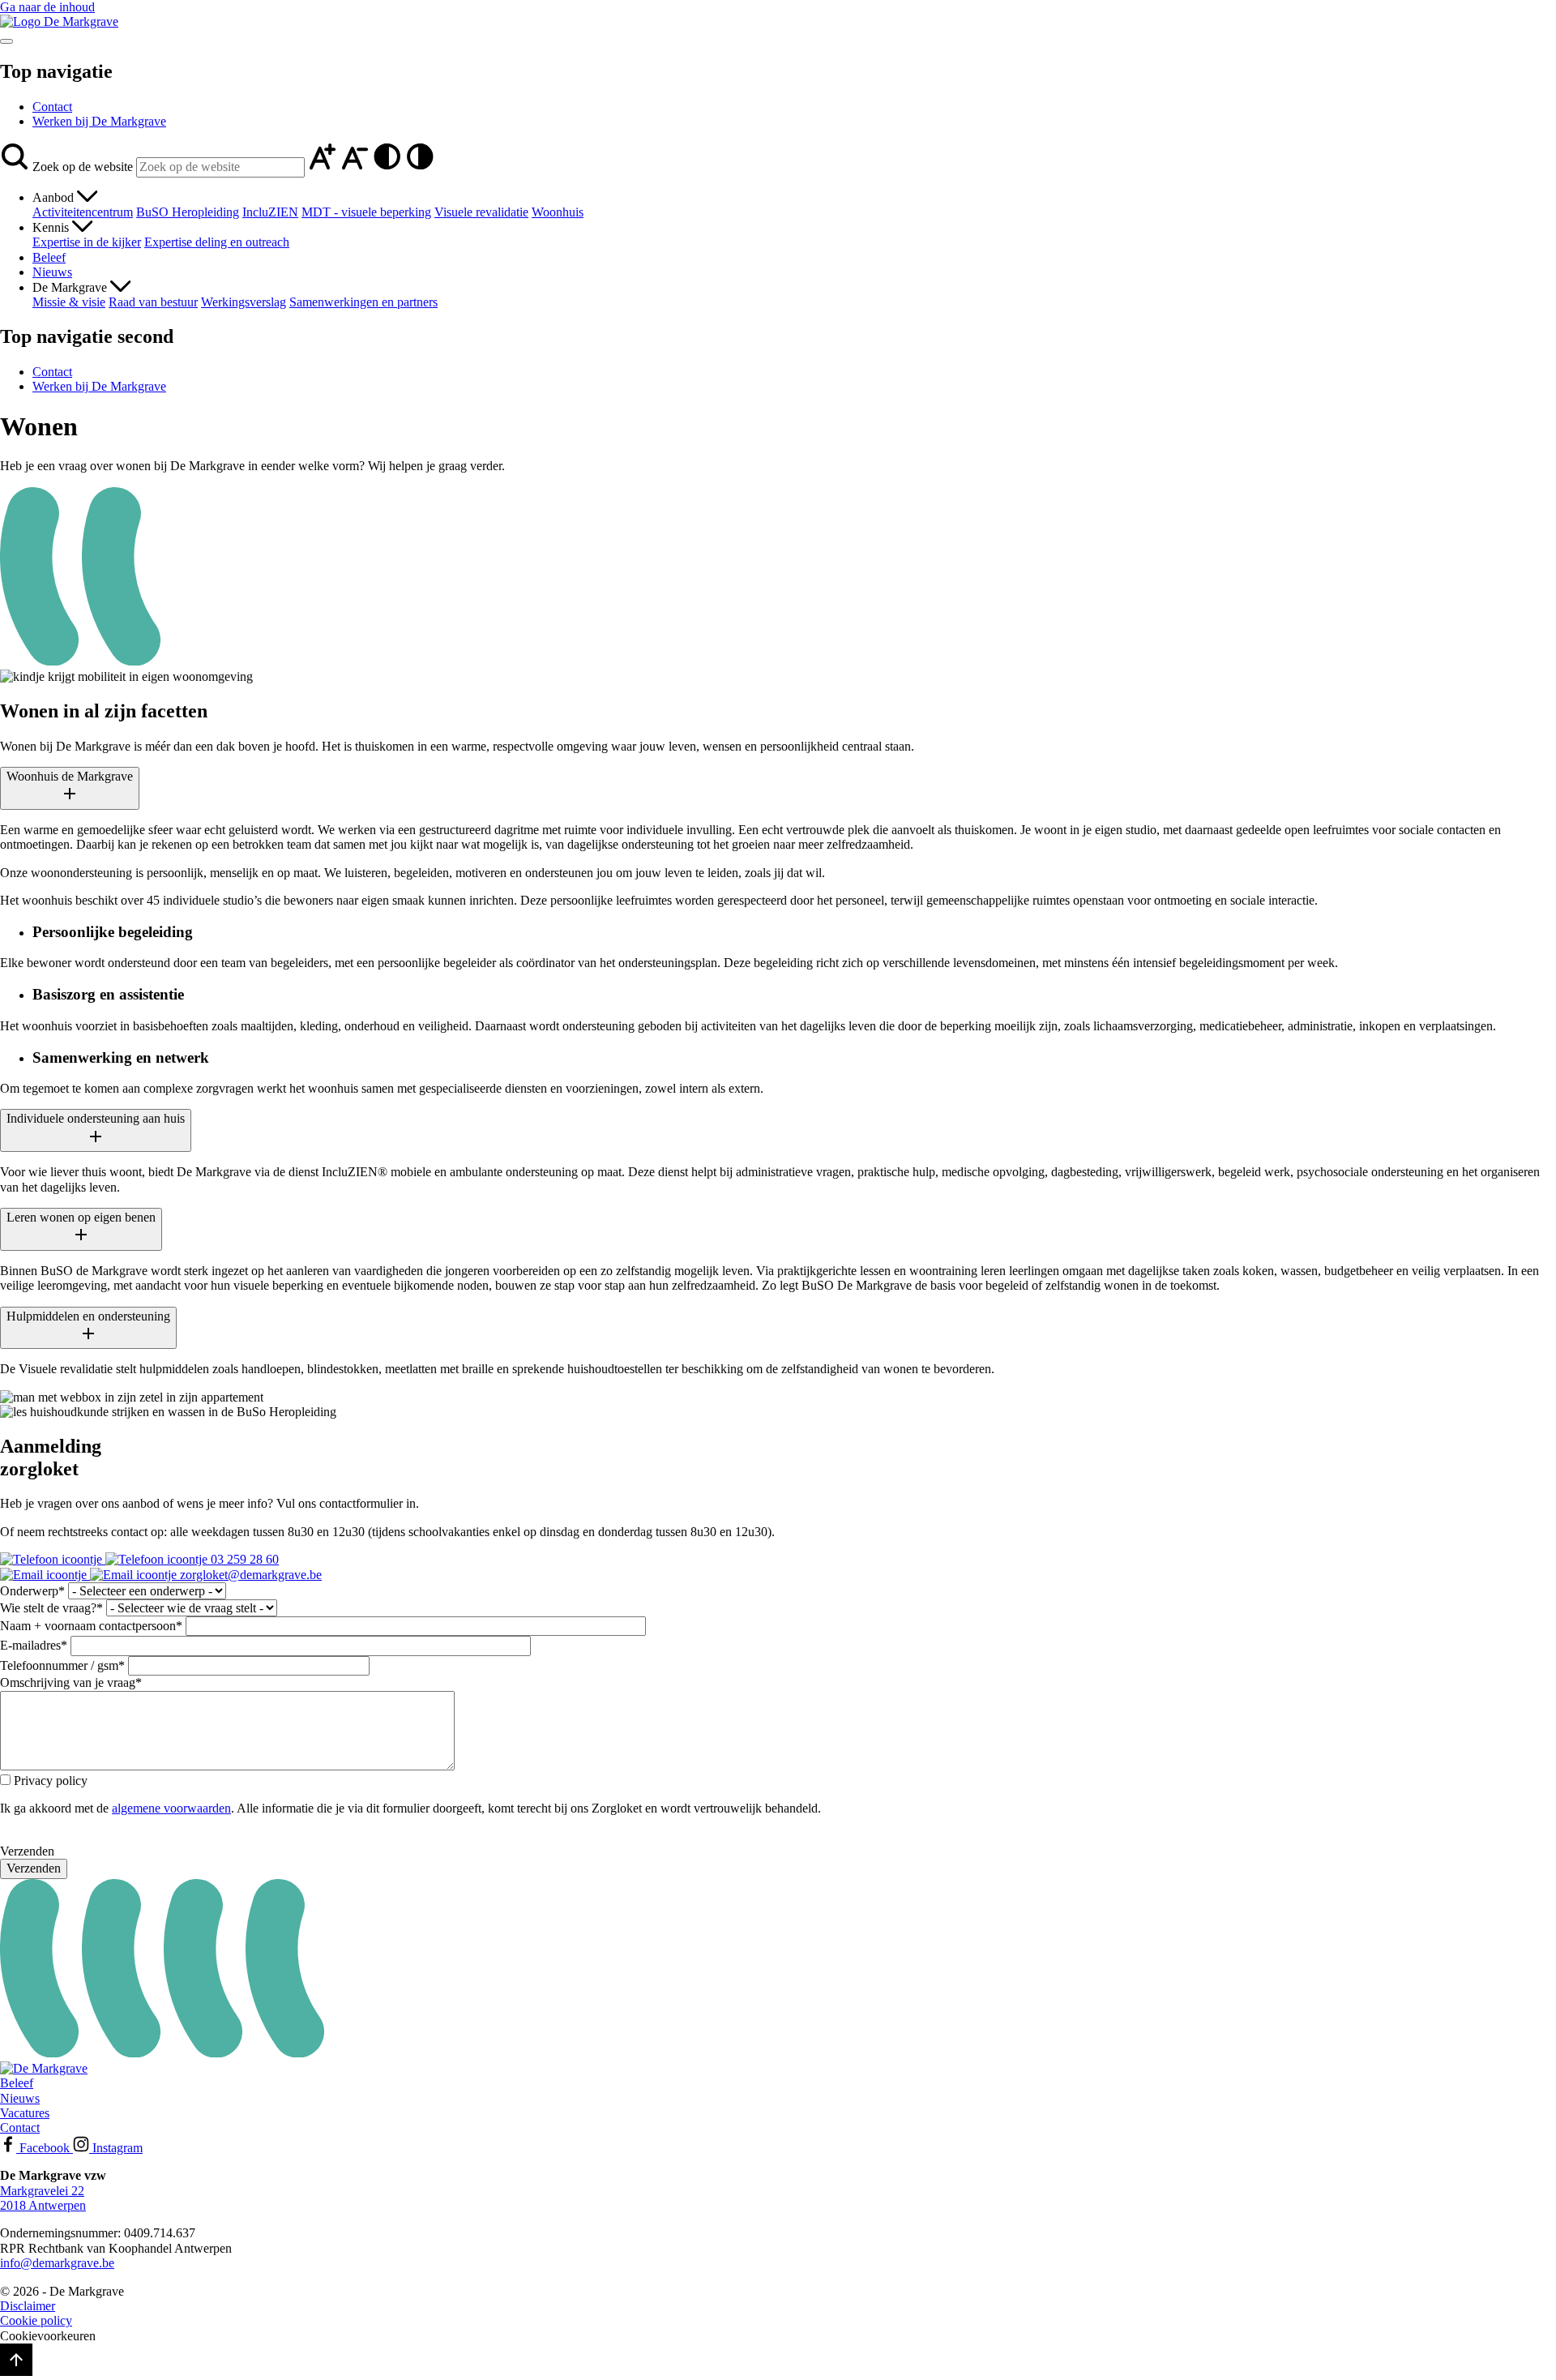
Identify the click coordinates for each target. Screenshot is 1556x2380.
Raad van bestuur (153, 302)
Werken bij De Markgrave (99, 121)
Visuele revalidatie (481, 212)
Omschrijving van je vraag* (71, 1682)
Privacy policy (51, 1781)
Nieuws (52, 272)
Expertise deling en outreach (217, 242)
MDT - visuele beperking (366, 212)
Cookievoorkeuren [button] (48, 2336)
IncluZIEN (270, 212)
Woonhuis (558, 212)
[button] (16, 167)
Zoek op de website (83, 167)
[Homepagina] (59, 21)
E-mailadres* (34, 1645)
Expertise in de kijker (87, 242)
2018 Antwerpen (43, 2205)
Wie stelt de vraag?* (51, 1608)
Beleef (49, 257)
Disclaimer (28, 2306)
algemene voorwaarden (171, 1808)
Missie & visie (69, 302)
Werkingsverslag (244, 302)
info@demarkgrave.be (57, 2263)
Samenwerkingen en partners (363, 302)
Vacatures (25, 2113)
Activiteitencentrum (83, 212)
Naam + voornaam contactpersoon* (91, 1626)
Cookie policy (36, 2320)
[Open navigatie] (6, 41)
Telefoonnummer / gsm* (62, 1665)
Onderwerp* (32, 1591)
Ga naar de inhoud (47, 7)
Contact (52, 107)
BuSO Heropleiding (188, 212)
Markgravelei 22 (42, 2191)
